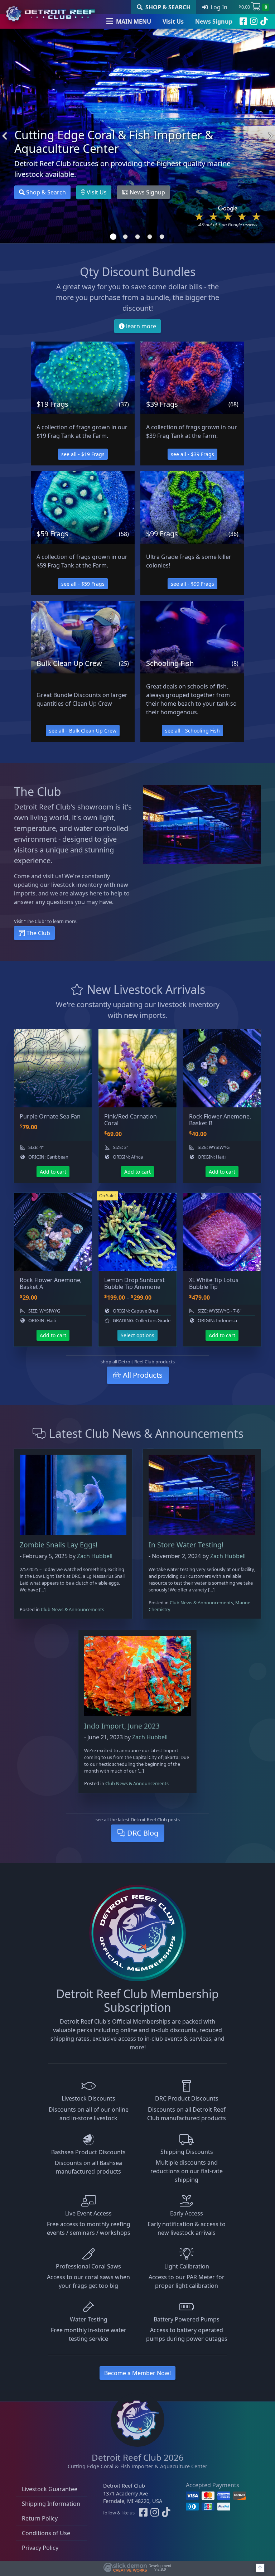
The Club (38, 933)
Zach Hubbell (95, 1556)
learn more (140, 326)
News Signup (214, 21)
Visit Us (173, 21)
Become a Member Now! (137, 2373)
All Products (142, 1375)
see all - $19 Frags (83, 454)
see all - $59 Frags (83, 584)
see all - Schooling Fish (192, 731)
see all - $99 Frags (192, 584)
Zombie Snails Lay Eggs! (59, 1545)
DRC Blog (142, 1833)
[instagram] (254, 21)
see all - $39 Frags (192, 454)
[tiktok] (264, 21)
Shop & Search (45, 192)
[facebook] (243, 21)
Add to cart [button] (53, 1172)
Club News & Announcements (73, 1609)
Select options (137, 1335)
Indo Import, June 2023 (122, 1726)
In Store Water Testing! (186, 1545)
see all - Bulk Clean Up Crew (83, 731)
